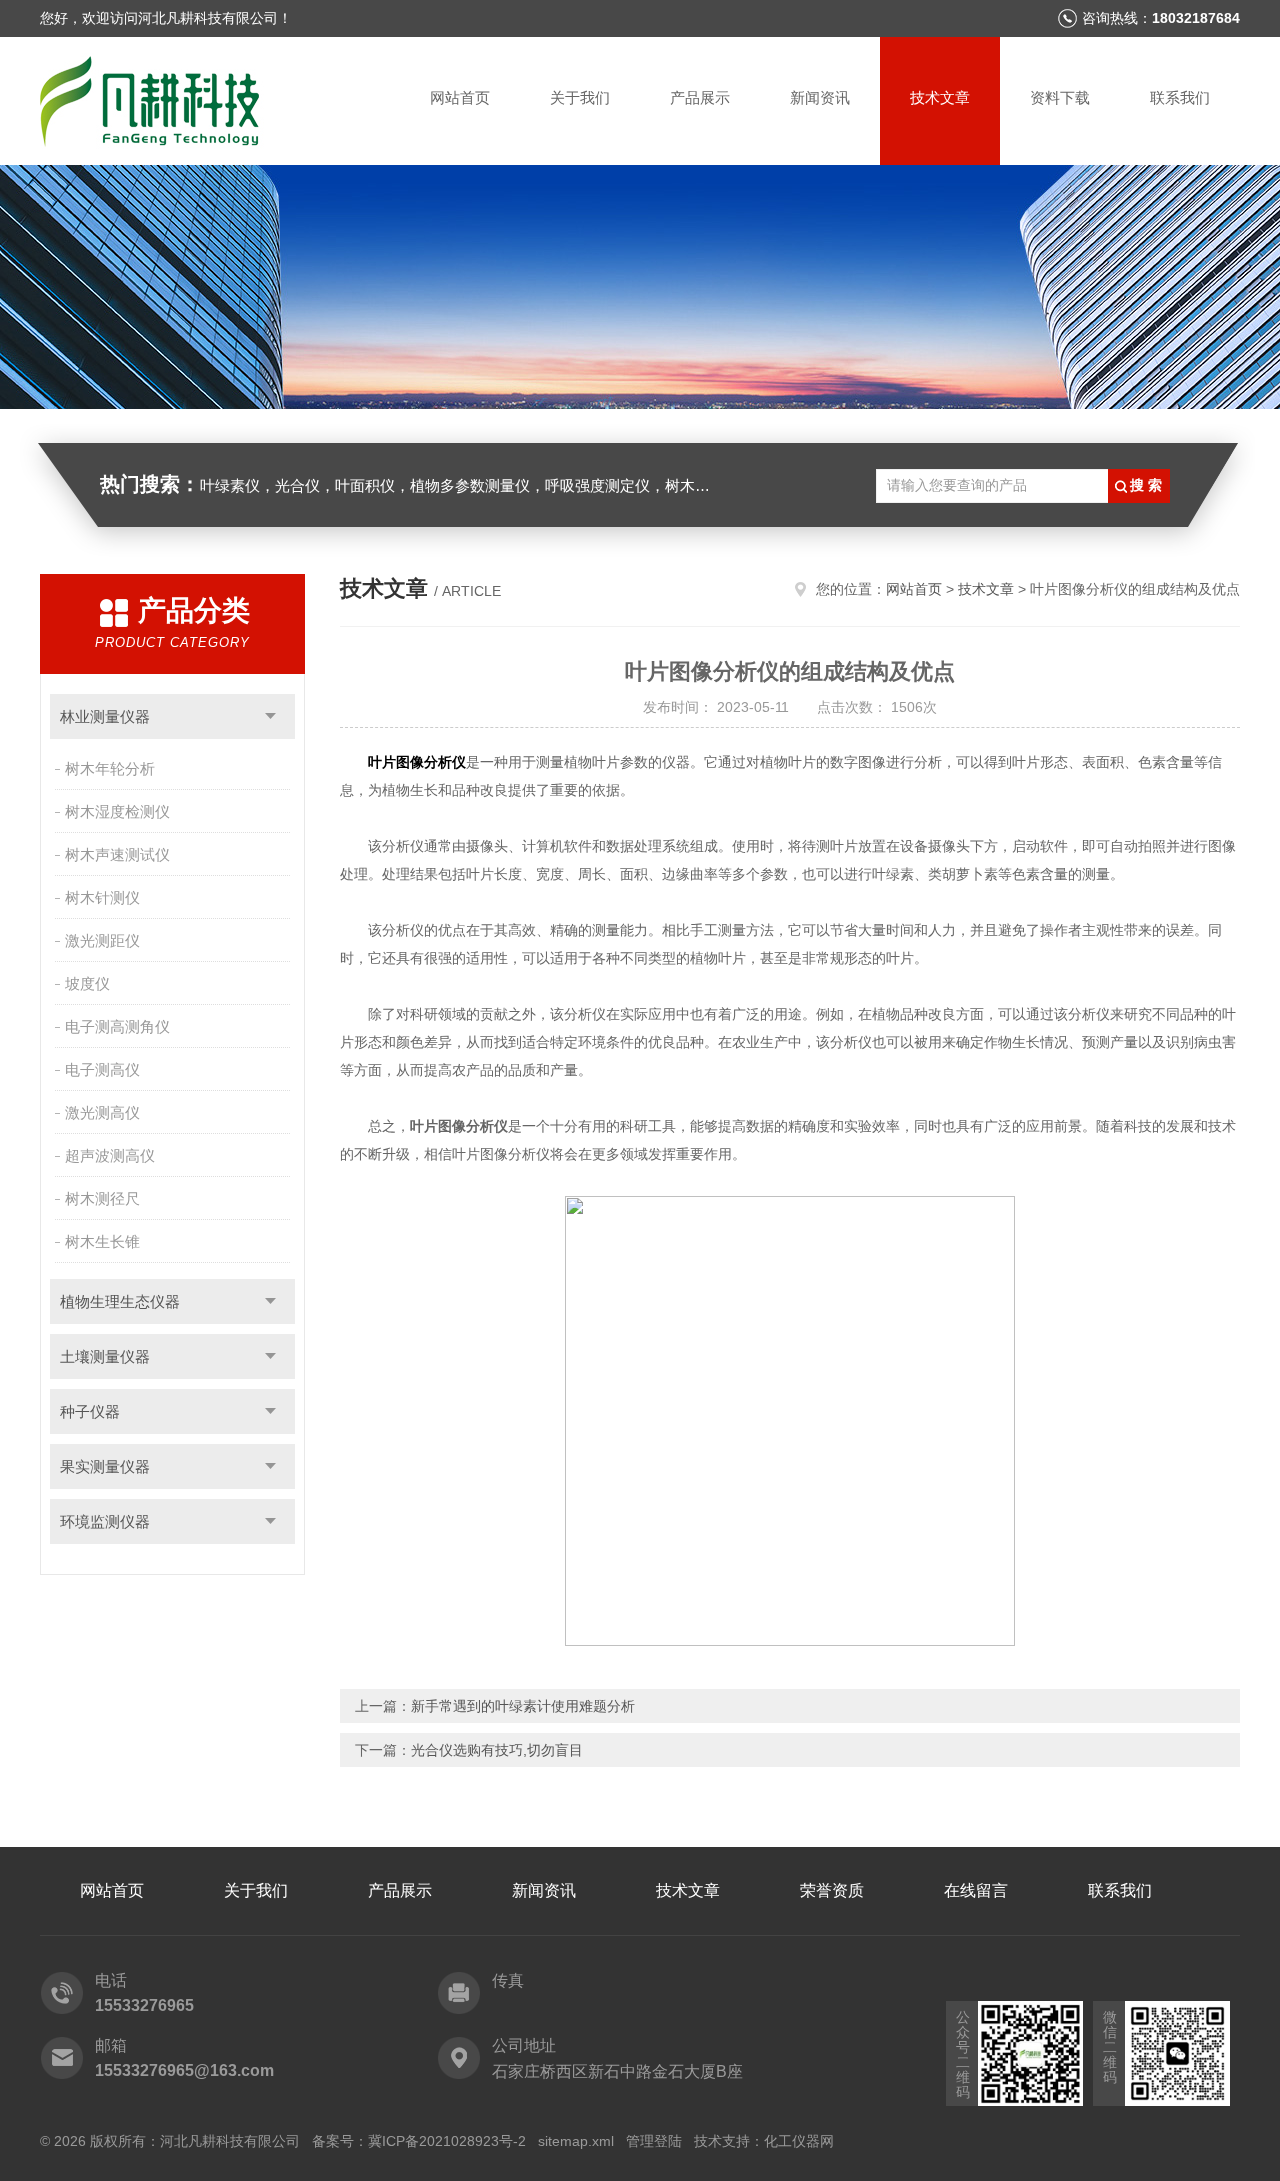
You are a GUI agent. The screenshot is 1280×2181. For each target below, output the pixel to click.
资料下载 (1060, 97)
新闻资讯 (820, 97)
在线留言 (976, 1890)
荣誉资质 (832, 1890)
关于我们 (580, 97)
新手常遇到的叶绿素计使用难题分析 (523, 1706)
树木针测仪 (102, 897)
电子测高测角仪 (117, 1026)
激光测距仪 (102, 940)
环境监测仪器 (105, 1521)
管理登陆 (654, 2141)
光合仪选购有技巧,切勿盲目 (497, 1750)
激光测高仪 (102, 1112)
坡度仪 (87, 983)
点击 (270, 716)
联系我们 (1180, 97)
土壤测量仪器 (105, 1356)
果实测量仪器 (105, 1466)
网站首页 (460, 97)
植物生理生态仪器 (120, 1301)
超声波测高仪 (110, 1155)
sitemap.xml (576, 2141)
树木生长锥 (102, 1241)
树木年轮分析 (110, 768)
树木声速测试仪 (117, 854)
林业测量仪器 (105, 716)
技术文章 (940, 97)
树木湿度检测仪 (117, 811)
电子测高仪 (102, 1069)
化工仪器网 (799, 2141)
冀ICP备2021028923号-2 (447, 2141)
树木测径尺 (102, 1198)
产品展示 (700, 97)
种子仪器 (90, 1411)
